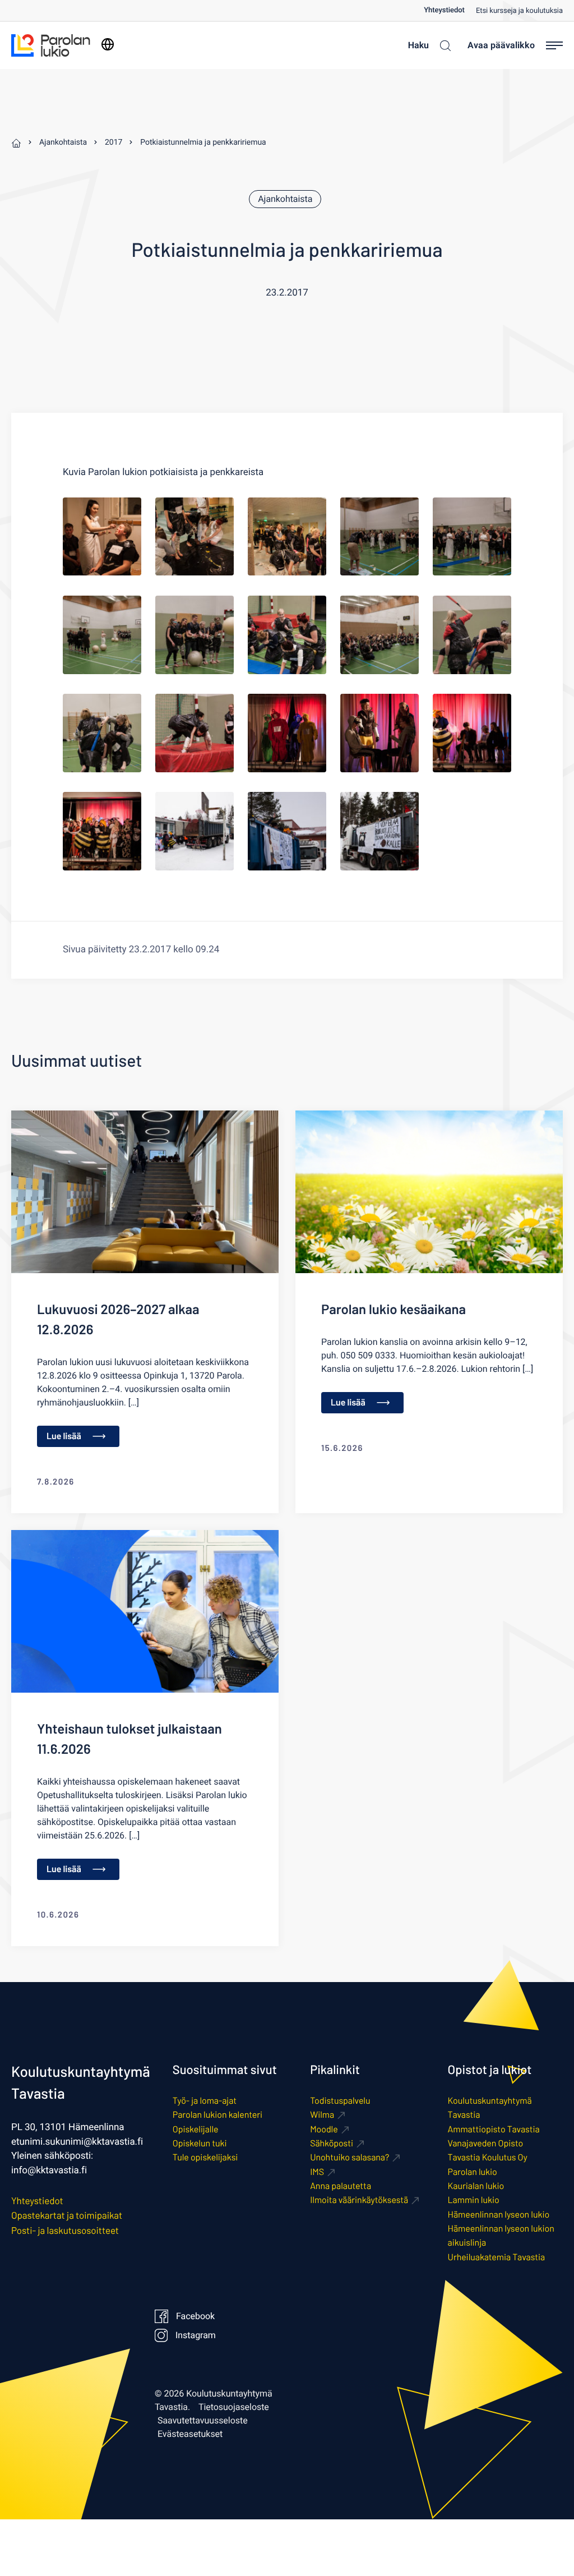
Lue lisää (64, 1436)
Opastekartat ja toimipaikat (67, 2215)
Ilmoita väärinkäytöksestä (359, 2200)
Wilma (322, 2115)
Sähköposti (332, 2143)
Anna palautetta (341, 2186)
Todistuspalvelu (340, 2101)
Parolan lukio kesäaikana (394, 1309)
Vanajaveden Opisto (486, 2143)
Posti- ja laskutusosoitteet (65, 2231)
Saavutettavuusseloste (203, 2421)
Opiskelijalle (196, 2129)
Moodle (324, 2129)
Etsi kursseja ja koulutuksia (519, 11)
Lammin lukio (474, 2200)
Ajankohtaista (285, 199)
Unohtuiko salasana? (350, 2157)
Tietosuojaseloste (234, 2407)
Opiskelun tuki (200, 2143)
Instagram (195, 2335)
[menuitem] (450, 10)
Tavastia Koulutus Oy (488, 2157)
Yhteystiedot (444, 10)
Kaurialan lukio (476, 2186)
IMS (317, 2172)
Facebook (195, 2316)
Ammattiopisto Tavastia (494, 2129)
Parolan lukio (473, 2172)
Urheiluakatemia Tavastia (497, 2257)
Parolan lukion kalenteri (217, 2115)
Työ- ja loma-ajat (205, 2101)
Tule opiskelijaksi (205, 2157)
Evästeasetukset (190, 2434)
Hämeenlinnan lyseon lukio (499, 2215)
